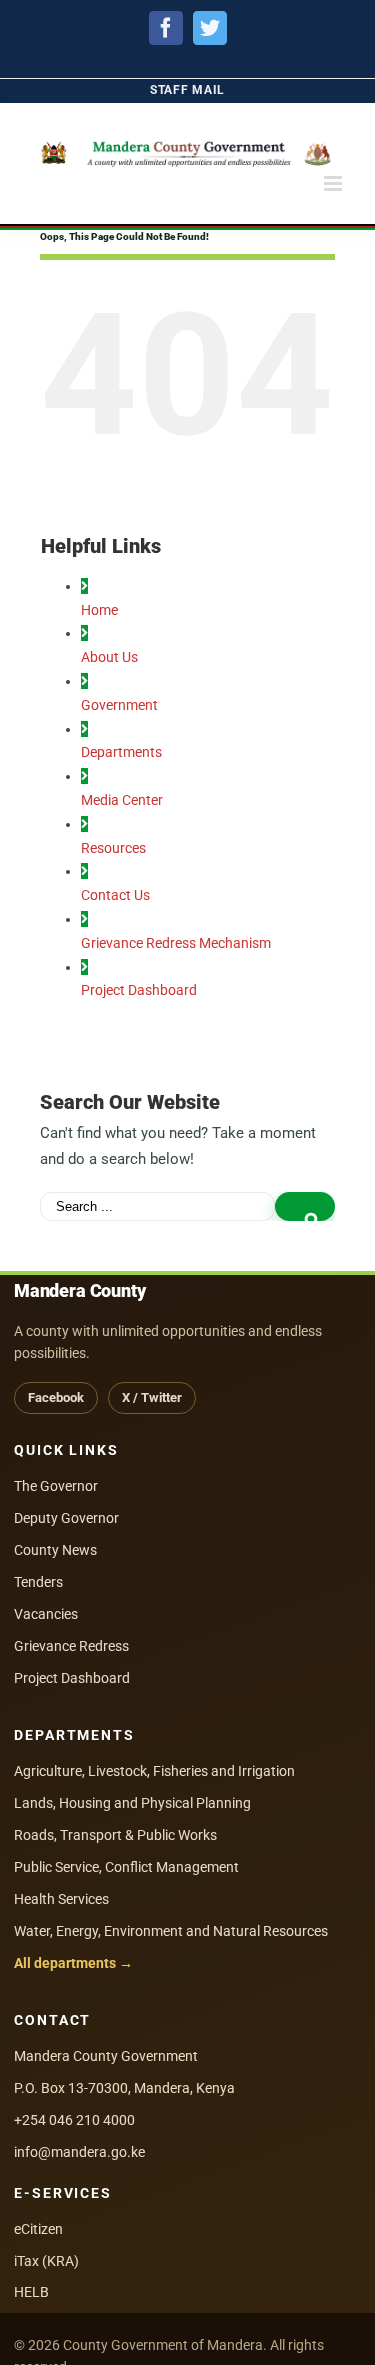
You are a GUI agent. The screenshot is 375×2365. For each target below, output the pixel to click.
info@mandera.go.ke (79, 2152)
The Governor (56, 1486)
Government (119, 705)
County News (55, 1550)
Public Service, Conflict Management (126, 1867)
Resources (113, 848)
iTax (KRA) (46, 2261)
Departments (121, 752)
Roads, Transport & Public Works (115, 1835)
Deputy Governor (66, 1518)
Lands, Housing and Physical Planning (132, 1803)
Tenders (38, 1582)
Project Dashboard (139, 990)
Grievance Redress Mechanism (176, 943)
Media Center (122, 800)
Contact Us (115, 895)
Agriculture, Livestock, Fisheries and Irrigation (154, 1771)
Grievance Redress (71, 1646)
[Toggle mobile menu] (334, 183)
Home (99, 610)
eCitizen (38, 2229)
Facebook (56, 1397)
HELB (31, 2292)
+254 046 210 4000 (74, 2120)
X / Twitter (152, 1397)
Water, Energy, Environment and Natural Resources (171, 1931)
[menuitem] (187, 90)
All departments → (73, 1963)
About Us (109, 657)
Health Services (61, 1899)
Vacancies (46, 1614)
